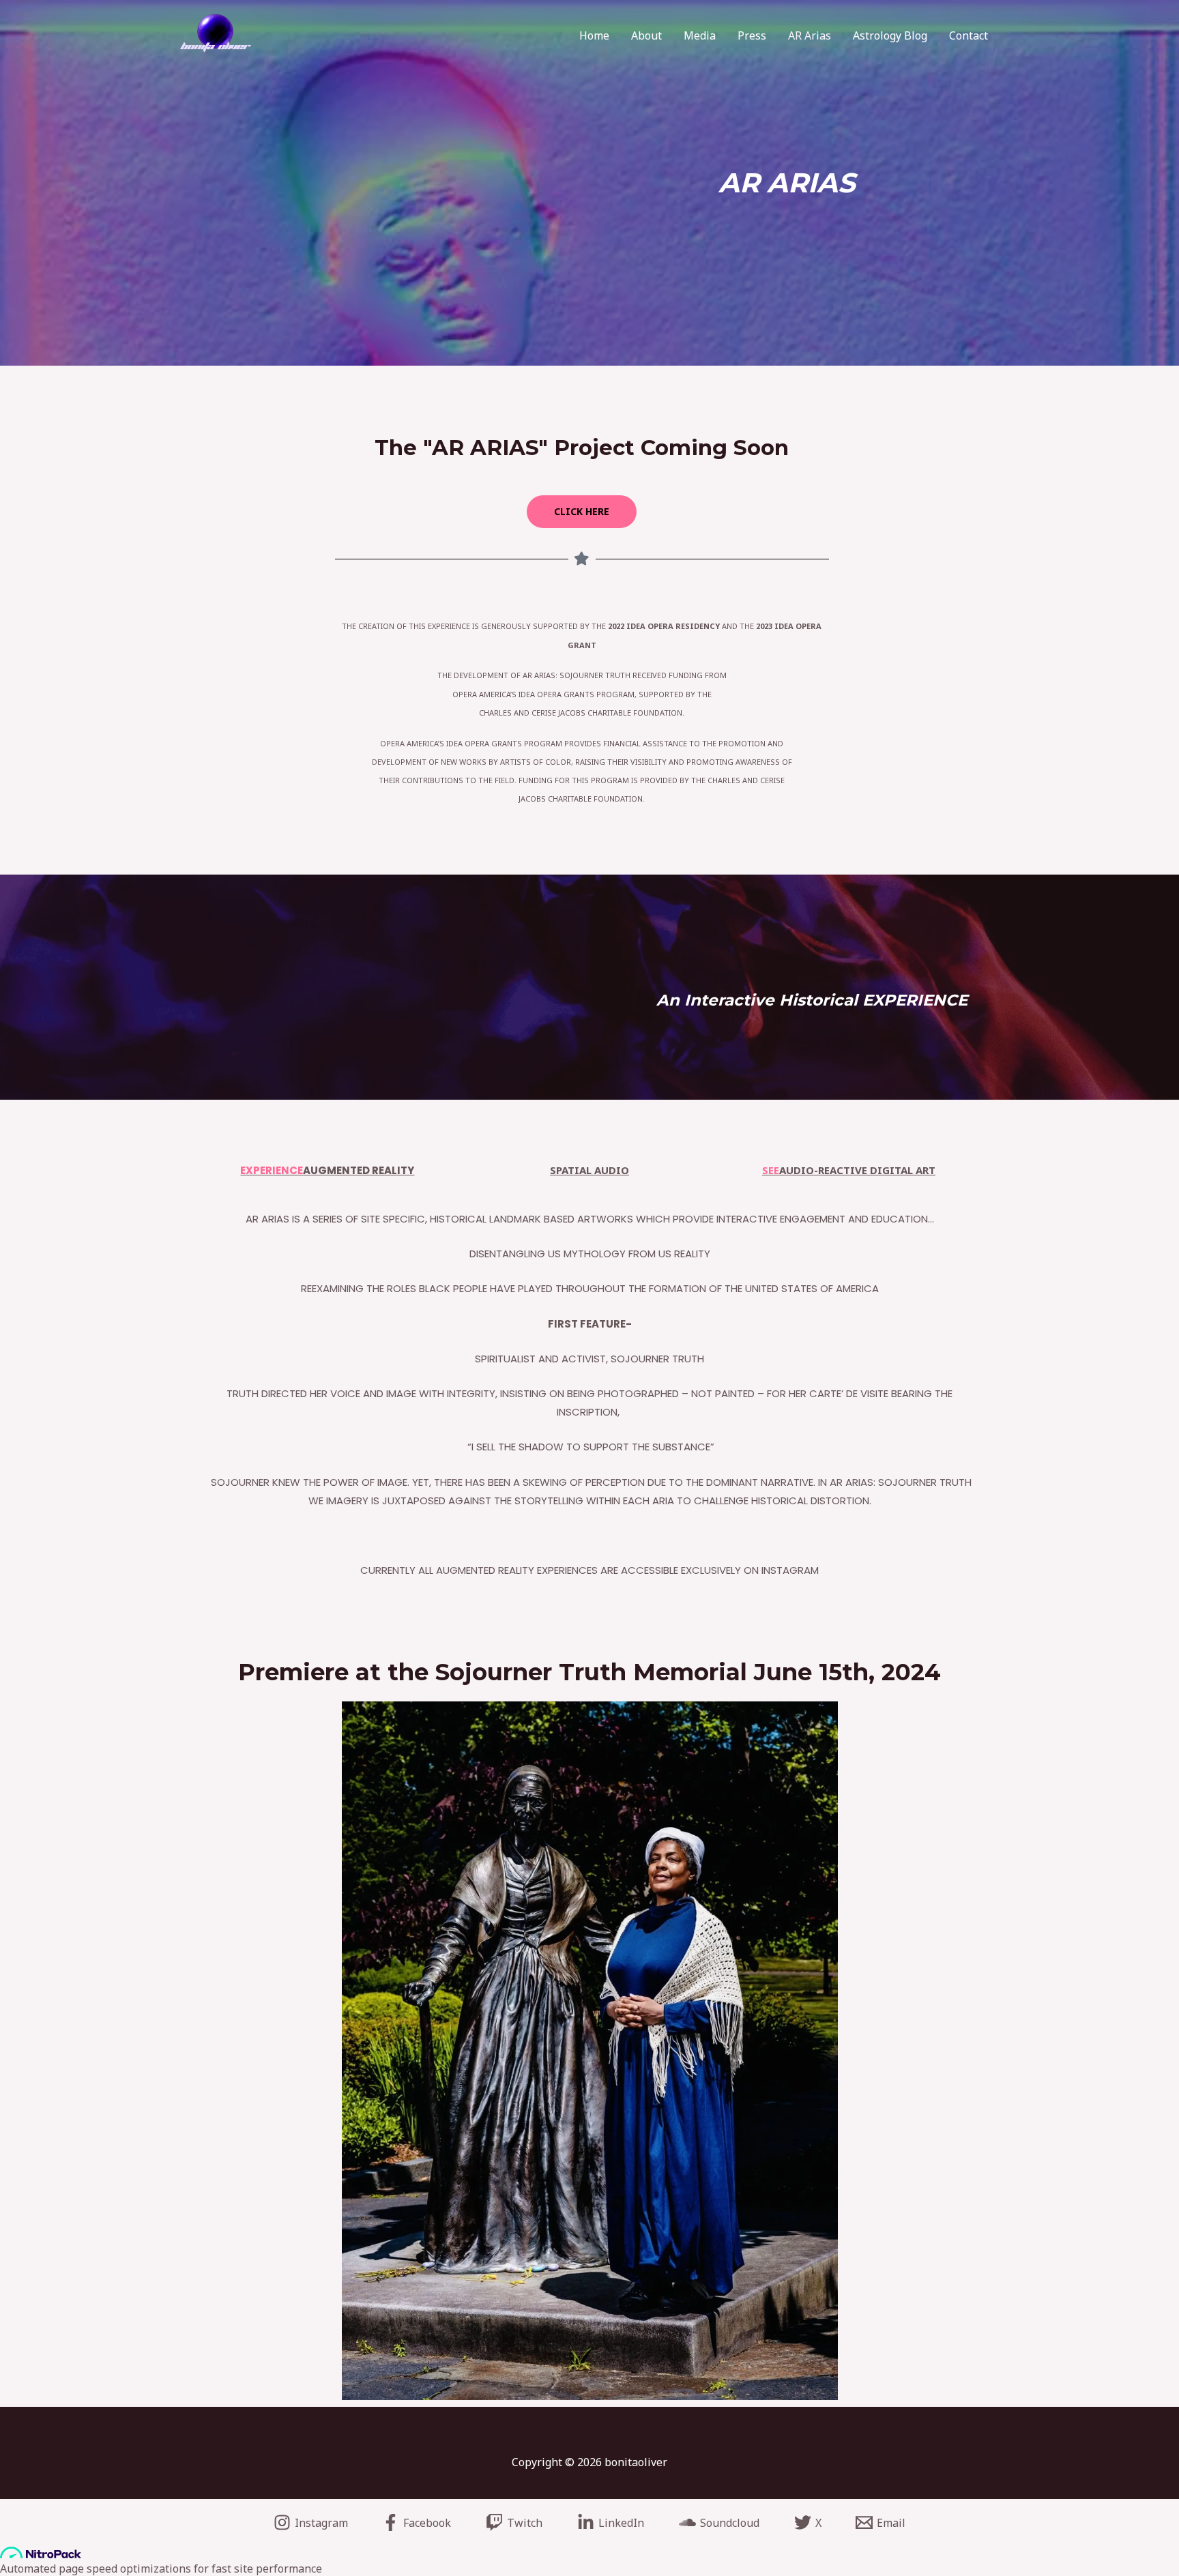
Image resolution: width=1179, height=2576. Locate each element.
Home (594, 35)
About (646, 35)
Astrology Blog (890, 35)
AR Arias (810, 35)
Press (752, 35)
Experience (272, 1170)
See (771, 1170)
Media (700, 35)
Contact (969, 35)
